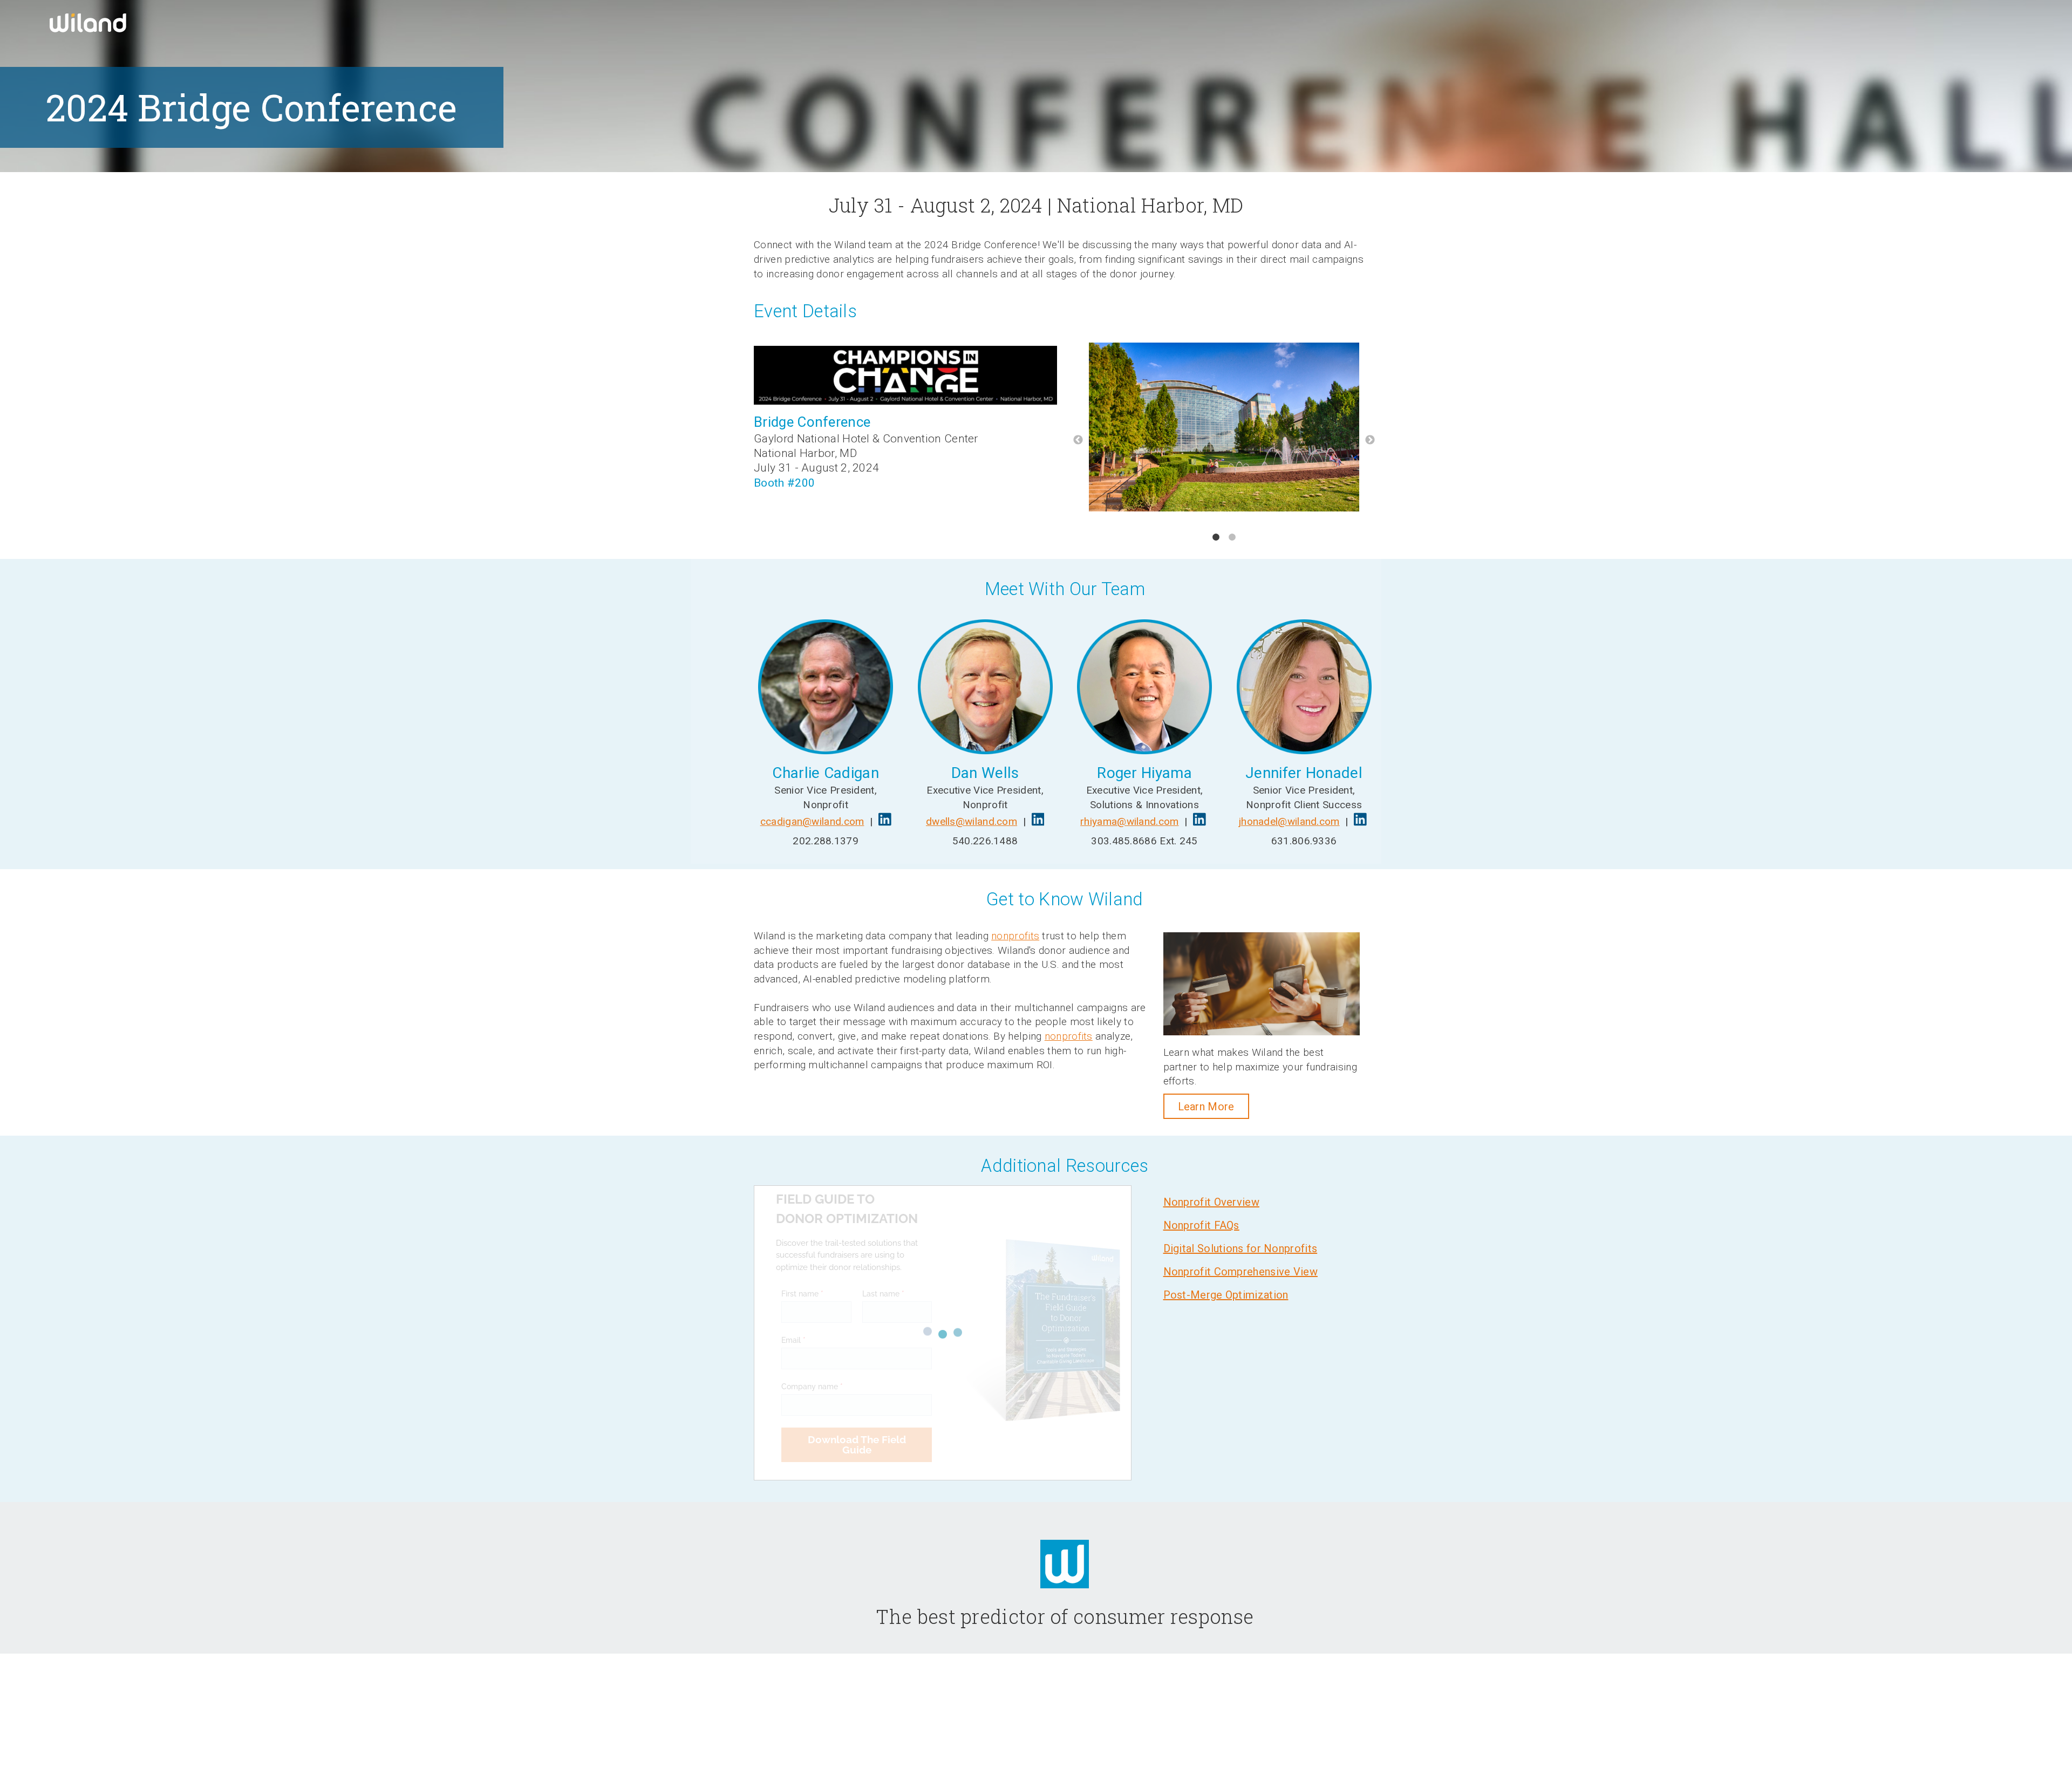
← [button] (1078, 440)
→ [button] (1370, 440)
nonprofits (1015, 936)
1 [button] (1216, 537)
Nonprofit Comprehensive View (1241, 1272)
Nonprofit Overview (1211, 1202)
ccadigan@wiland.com (812, 821)
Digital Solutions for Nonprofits (1241, 1248)
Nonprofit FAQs (1201, 1225)
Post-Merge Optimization (1226, 1295)
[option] (1224, 429)
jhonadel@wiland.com (1289, 821)
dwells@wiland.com (972, 821)
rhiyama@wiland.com (1129, 821)
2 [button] (1232, 537)
